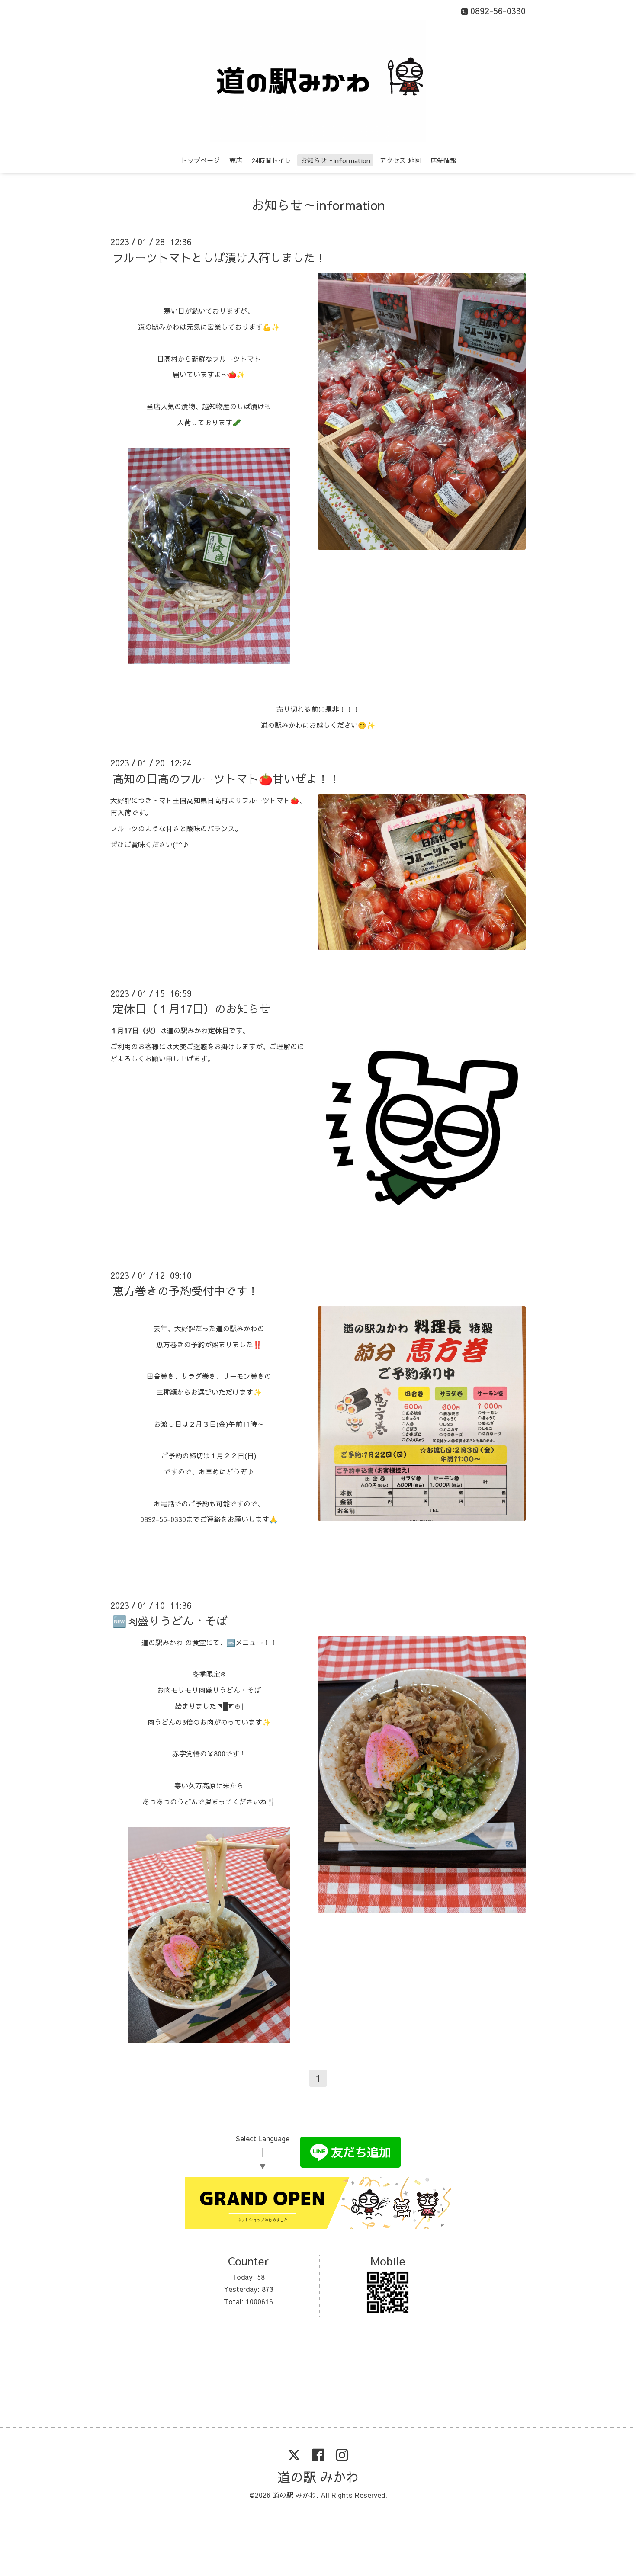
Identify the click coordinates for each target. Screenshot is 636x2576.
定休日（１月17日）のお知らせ (192, 1009)
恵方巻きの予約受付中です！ (186, 1291)
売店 (236, 160)
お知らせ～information (336, 160)
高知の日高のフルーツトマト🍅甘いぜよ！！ (226, 778)
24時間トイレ (271, 160)
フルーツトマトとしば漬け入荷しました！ (219, 257)
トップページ (200, 160)
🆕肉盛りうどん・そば (170, 1621)
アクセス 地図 (400, 160)
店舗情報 (443, 160)
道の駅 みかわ (318, 2477)
